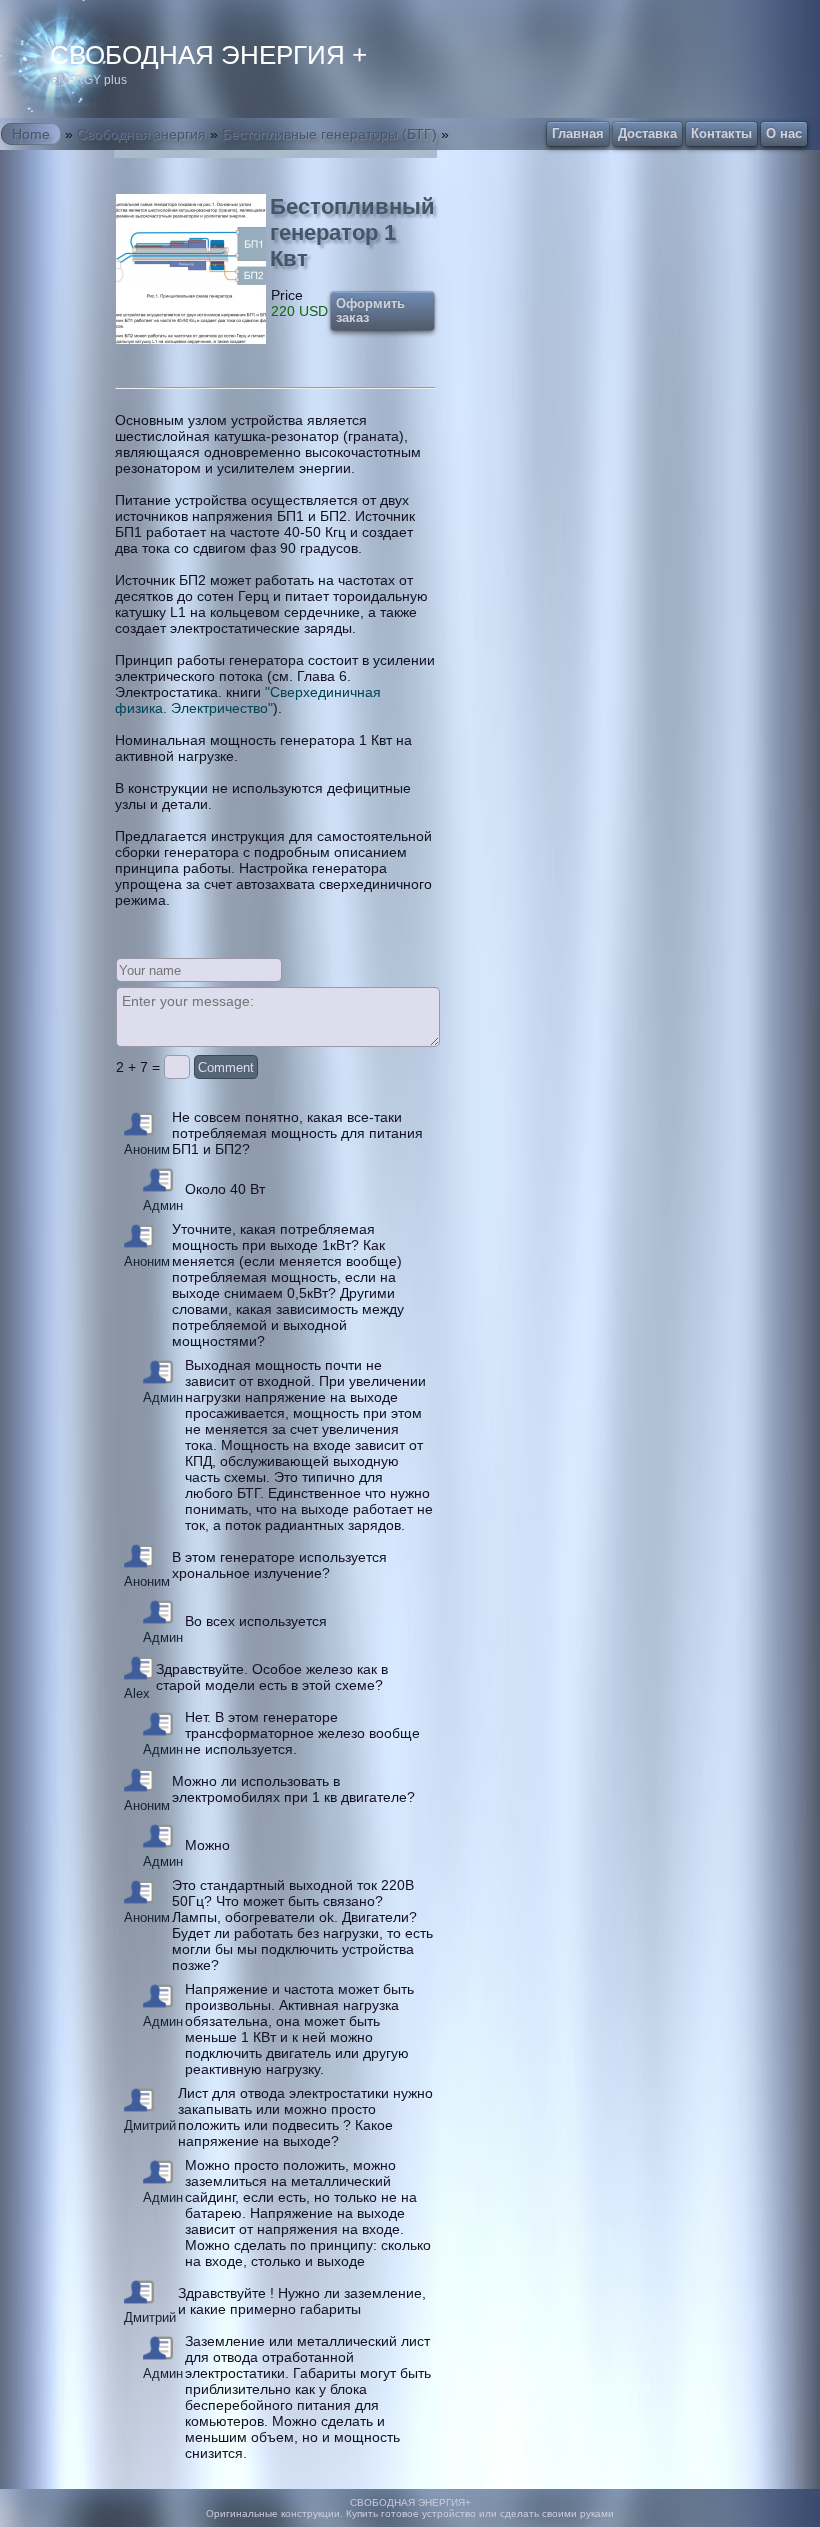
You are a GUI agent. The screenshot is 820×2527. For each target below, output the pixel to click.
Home (31, 134)
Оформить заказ (370, 311)
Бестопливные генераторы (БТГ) (329, 134)
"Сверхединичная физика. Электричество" (248, 700)
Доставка (647, 134)
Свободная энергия (141, 134)
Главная (578, 134)
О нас (784, 134)
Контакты (721, 134)
